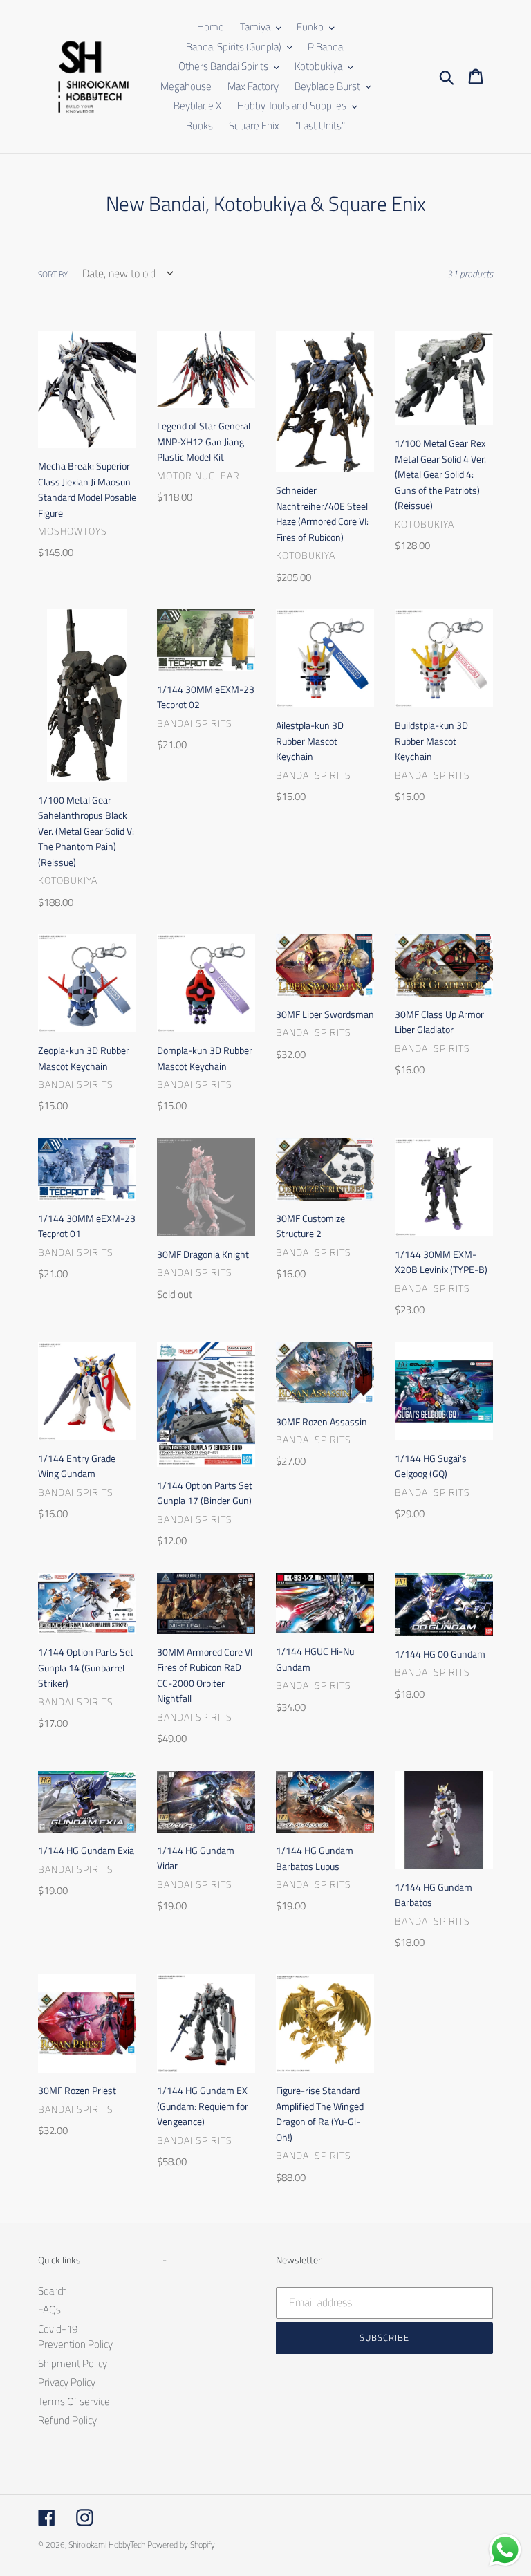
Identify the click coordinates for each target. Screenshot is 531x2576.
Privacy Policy (67, 2382)
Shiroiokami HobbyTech (107, 2545)
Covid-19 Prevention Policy (75, 2337)
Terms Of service (74, 2401)
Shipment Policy (73, 2363)
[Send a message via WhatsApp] (505, 2550)
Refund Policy (67, 2420)
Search (53, 2291)
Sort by (53, 275)
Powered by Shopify (181, 2545)
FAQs (49, 2309)
